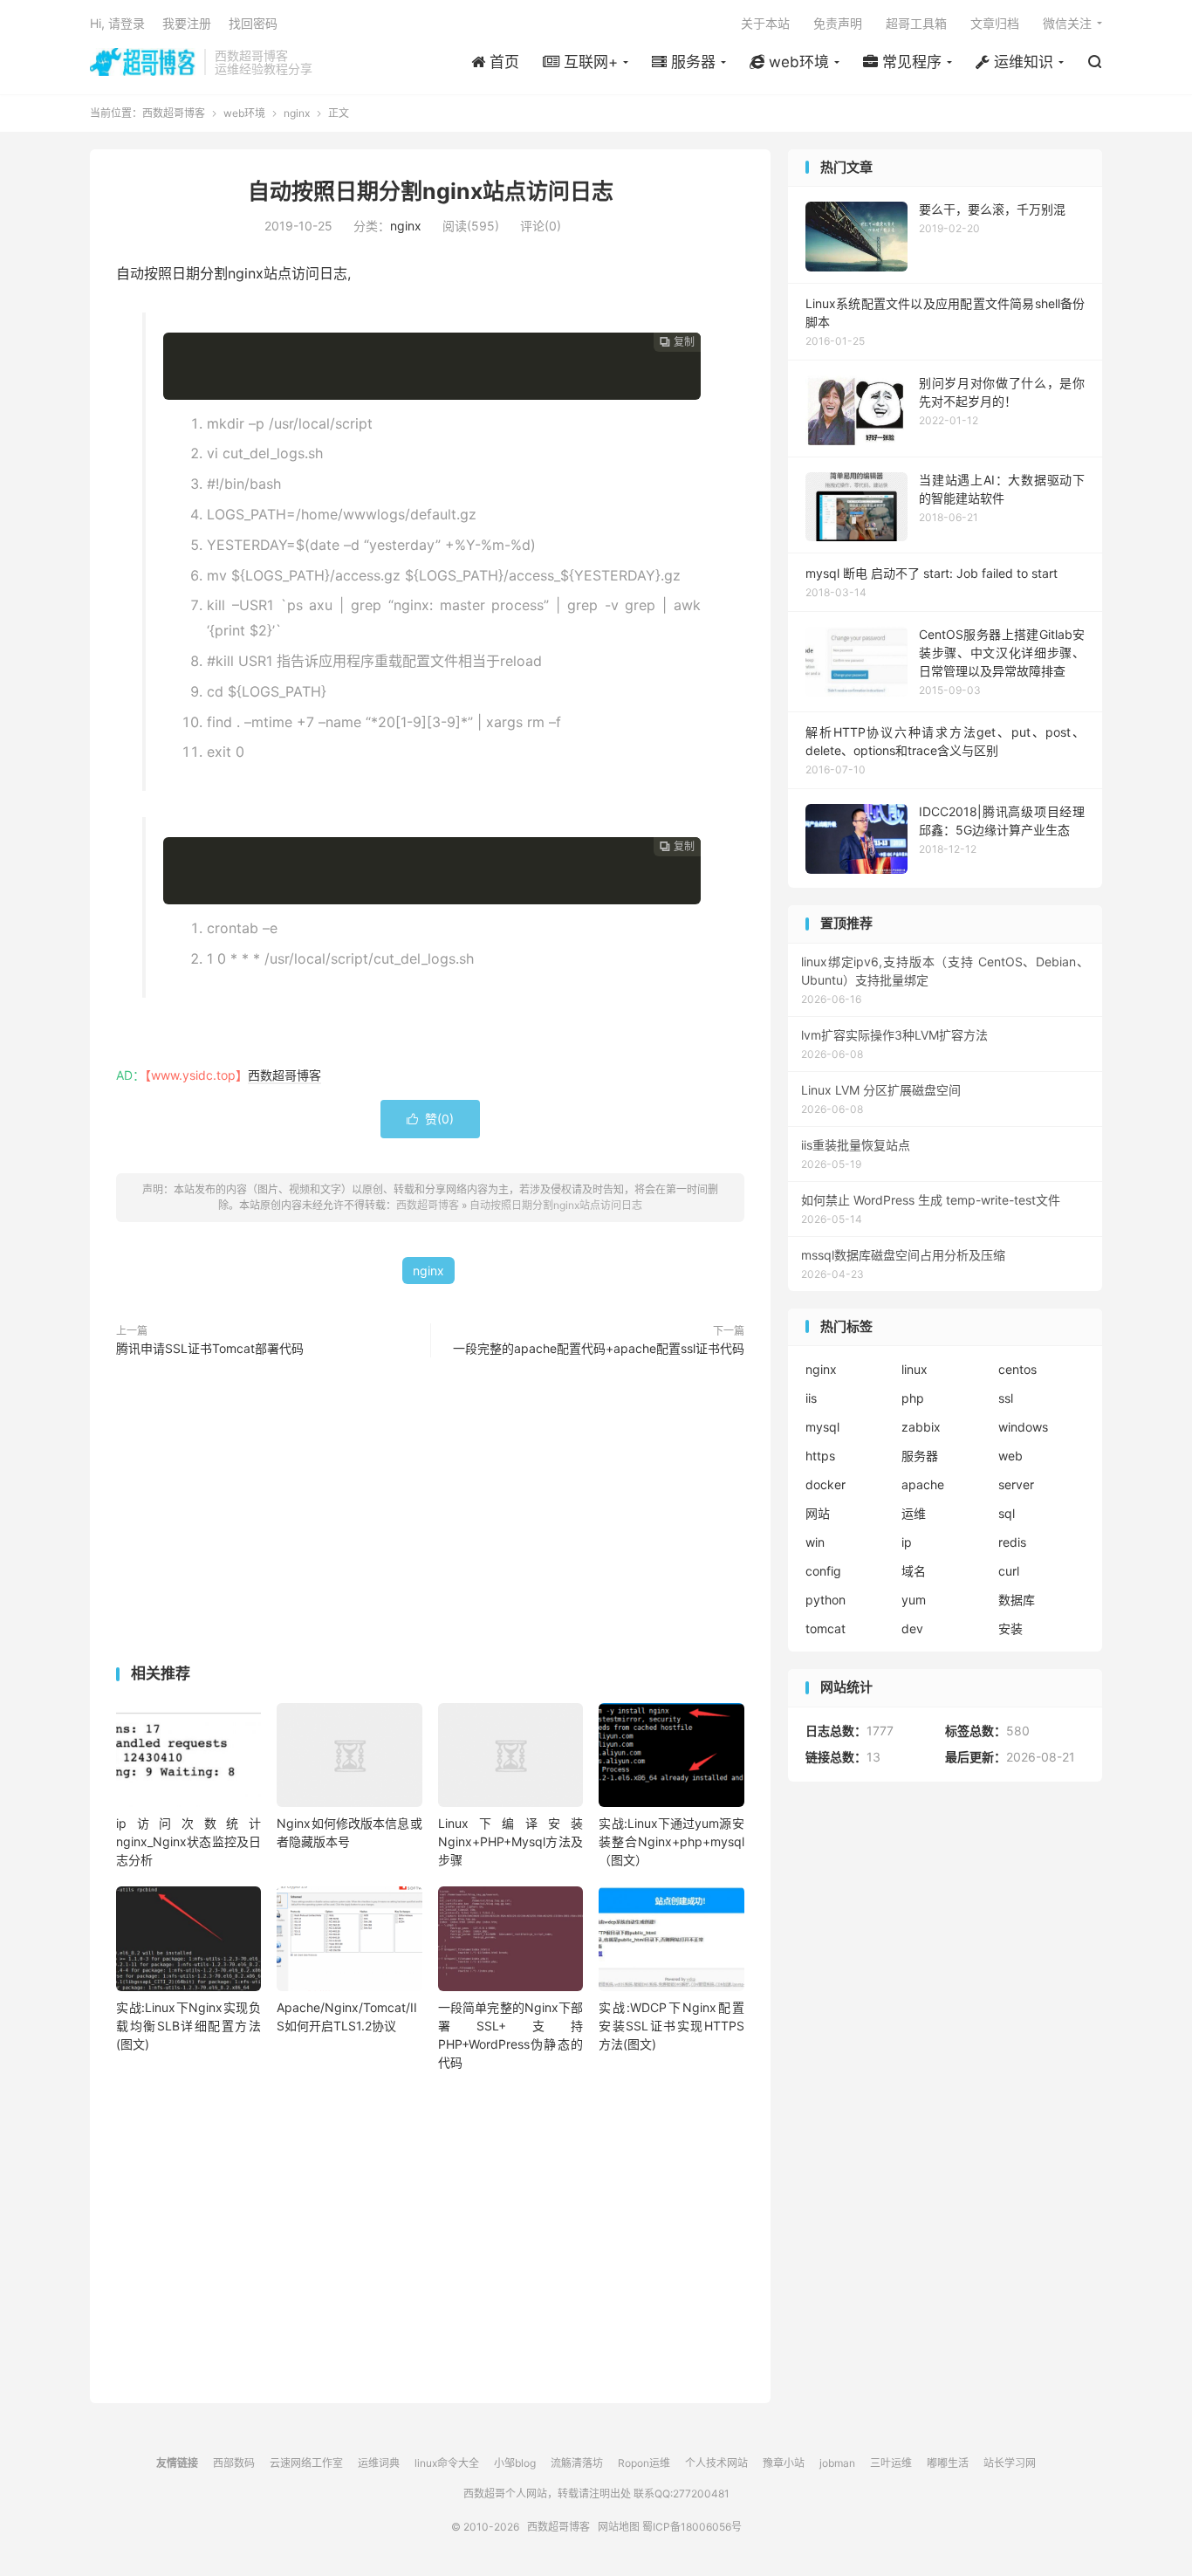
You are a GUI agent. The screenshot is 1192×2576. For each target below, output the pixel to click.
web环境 (244, 113)
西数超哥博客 (143, 62)
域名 (914, 1571)
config (823, 1571)
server (1016, 1484)
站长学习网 (1010, 2463)
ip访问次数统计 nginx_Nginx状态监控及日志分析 (188, 1841)
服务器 (920, 1456)
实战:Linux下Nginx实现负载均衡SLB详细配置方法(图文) (188, 2026)
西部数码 (234, 2463)
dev (912, 1628)
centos (1017, 1369)
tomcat (825, 1628)
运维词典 (379, 2463)
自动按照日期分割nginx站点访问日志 (431, 191)
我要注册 (187, 23)
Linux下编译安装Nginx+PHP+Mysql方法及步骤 (510, 1841)
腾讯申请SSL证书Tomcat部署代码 (210, 1348)
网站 (818, 1513)
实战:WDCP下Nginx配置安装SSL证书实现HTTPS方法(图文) (671, 2026)
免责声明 (838, 23)
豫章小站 (784, 2463)
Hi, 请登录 (117, 23)
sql (1007, 1513)
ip (907, 1542)
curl (1009, 1571)
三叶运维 (891, 2463)
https (820, 1456)
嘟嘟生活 (948, 2463)
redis (1012, 1542)
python (825, 1600)
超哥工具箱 (916, 23)
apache (923, 1484)
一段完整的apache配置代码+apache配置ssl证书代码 (599, 1348)
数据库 (1017, 1600)
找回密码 (253, 23)
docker (825, 1484)
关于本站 (765, 23)
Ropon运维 (644, 2463)
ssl (1006, 1398)
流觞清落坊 (577, 2463)
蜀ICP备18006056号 (692, 2527)
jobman (837, 2463)
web (1010, 1456)
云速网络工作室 (306, 2463)
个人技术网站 (716, 2463)
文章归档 (995, 23)
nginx (297, 113)
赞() (430, 1119)
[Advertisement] (430, 1515)
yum (914, 1600)
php (913, 1398)
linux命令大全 (447, 2463)
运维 (914, 1513)
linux (915, 1369)
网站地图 (619, 2527)
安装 (1010, 1628)
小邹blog (515, 2463)
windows (1023, 1427)
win (815, 1542)
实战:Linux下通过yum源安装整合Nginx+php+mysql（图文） (671, 1841)
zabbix (921, 1427)
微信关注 (1067, 23)
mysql (822, 1427)
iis (811, 1398)
